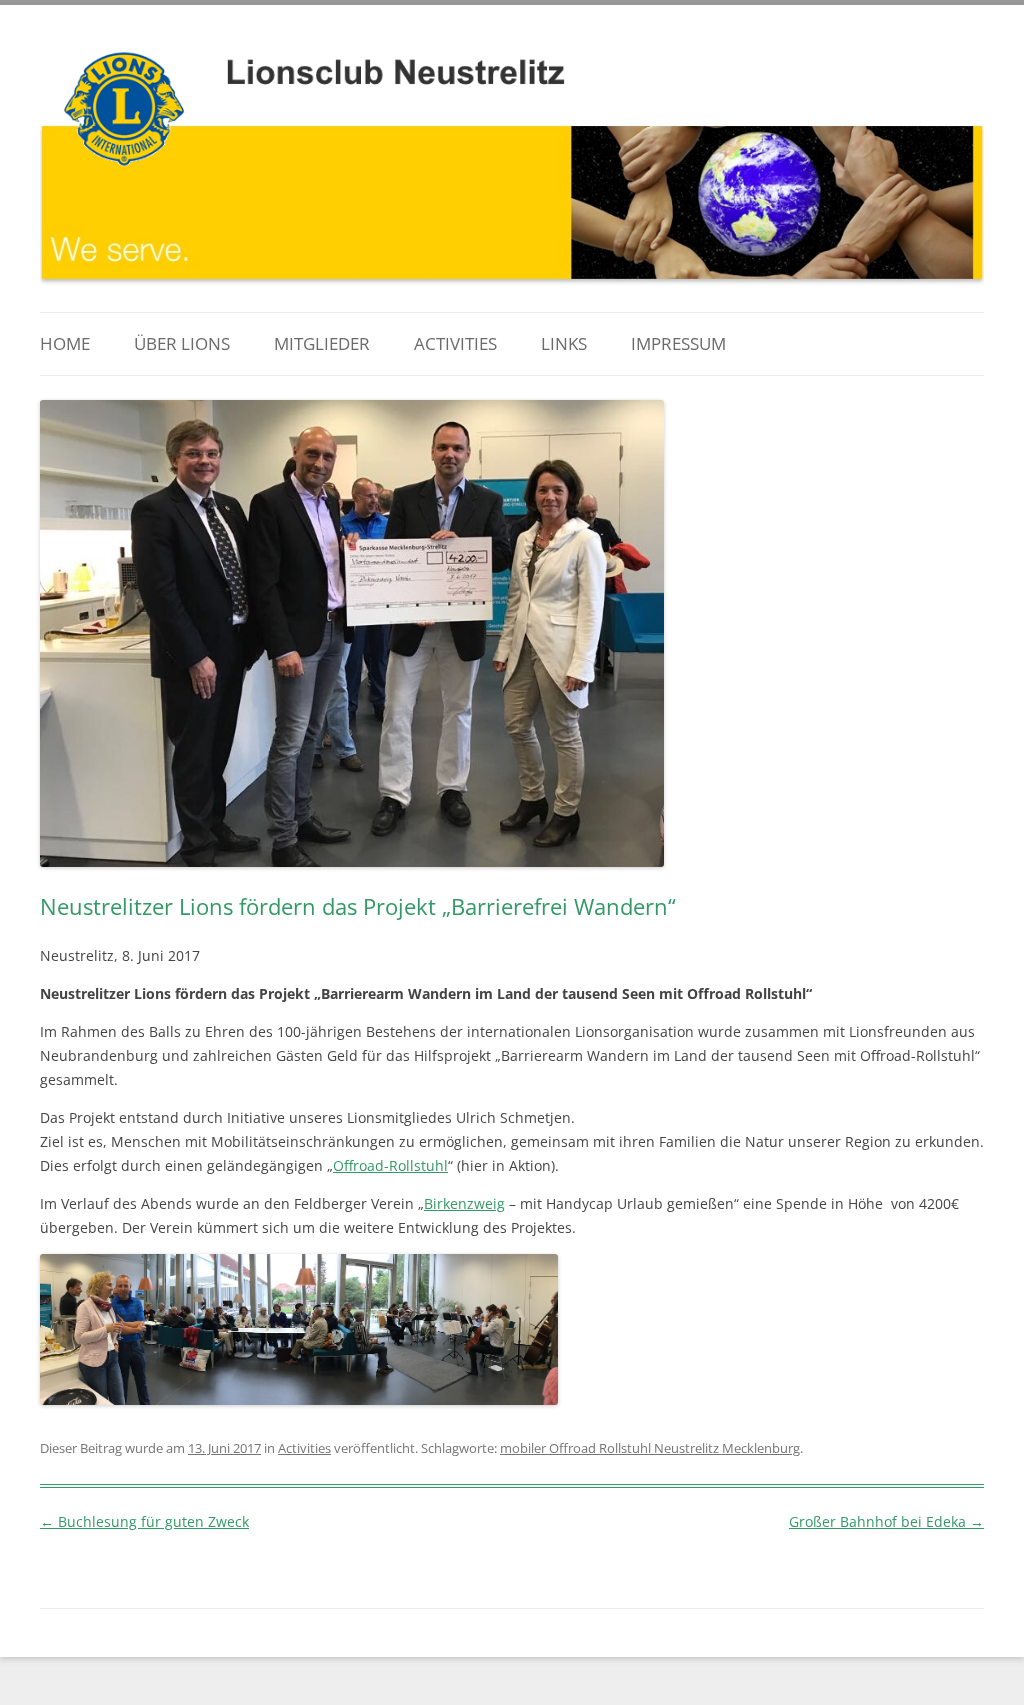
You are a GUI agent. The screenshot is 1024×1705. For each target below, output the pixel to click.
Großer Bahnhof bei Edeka (886, 1521)
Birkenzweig (464, 1203)
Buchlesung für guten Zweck (144, 1521)
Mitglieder (322, 343)
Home (65, 343)
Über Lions (182, 343)
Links (564, 343)
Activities (455, 343)
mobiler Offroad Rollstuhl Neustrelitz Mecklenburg (650, 1448)
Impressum (678, 343)
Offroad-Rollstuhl (390, 1165)
